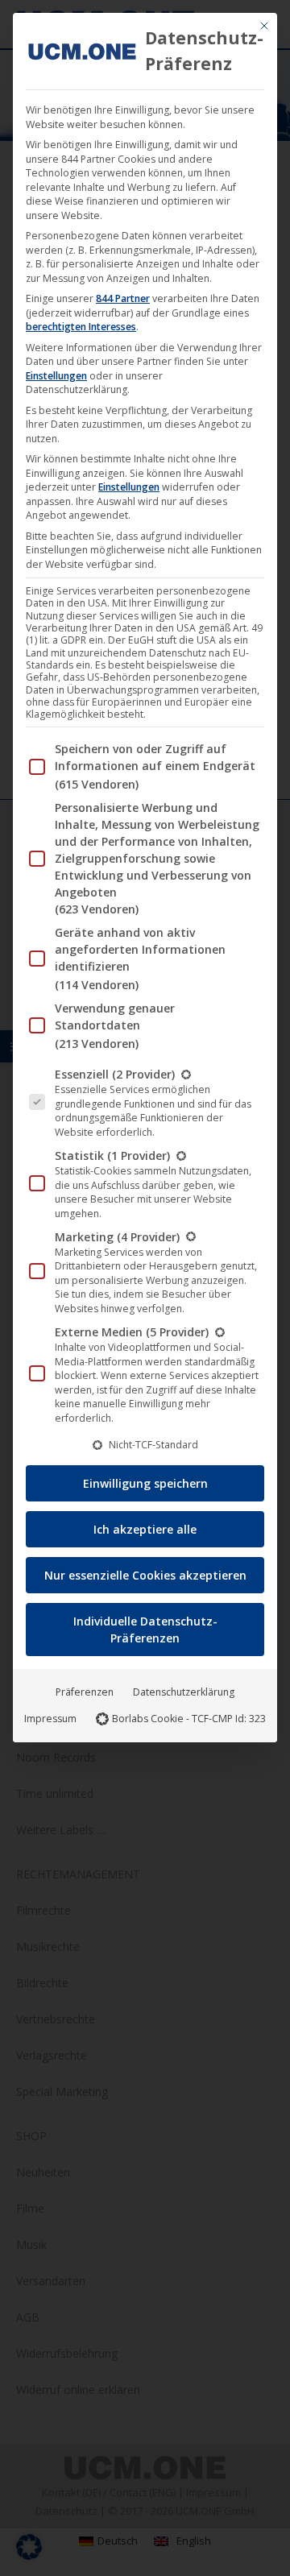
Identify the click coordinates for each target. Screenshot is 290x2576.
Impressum (50, 1719)
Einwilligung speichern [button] (145, 1483)
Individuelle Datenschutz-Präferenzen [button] (145, 1630)
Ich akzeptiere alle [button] (145, 1529)
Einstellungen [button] (56, 376)
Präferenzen (85, 1692)
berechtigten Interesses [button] (81, 327)
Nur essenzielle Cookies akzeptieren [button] (145, 1575)
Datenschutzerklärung (184, 1692)
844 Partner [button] (123, 298)
